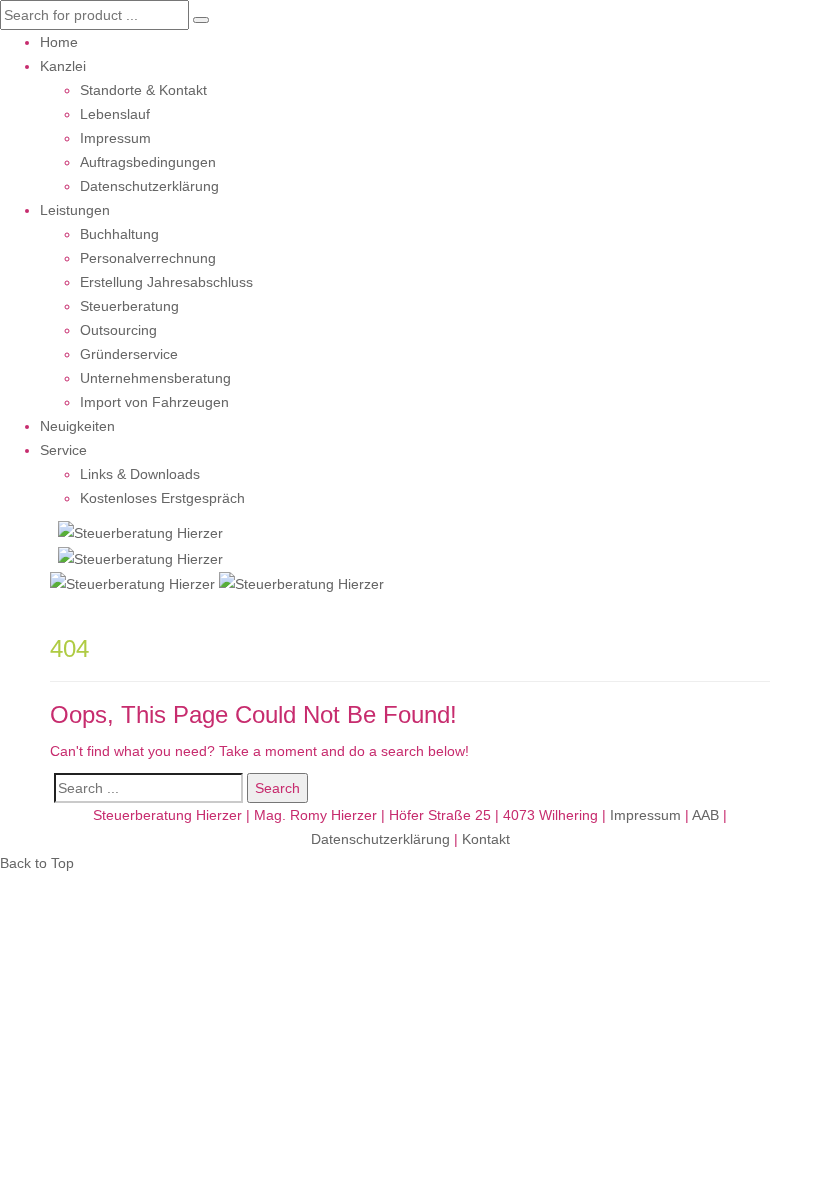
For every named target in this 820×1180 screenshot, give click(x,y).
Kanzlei (63, 66)
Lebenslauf (115, 114)
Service (63, 450)
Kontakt (486, 839)
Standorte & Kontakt (143, 90)
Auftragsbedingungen (148, 162)
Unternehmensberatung (155, 378)
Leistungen (75, 210)
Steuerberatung (129, 306)
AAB (705, 815)
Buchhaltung (119, 234)
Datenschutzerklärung (149, 186)
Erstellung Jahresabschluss (166, 282)
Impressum (115, 138)
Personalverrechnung (148, 258)
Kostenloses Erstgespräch (162, 498)
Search (277, 788)
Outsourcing (118, 330)
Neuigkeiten (77, 426)
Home (59, 42)
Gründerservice (129, 354)
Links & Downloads (140, 474)
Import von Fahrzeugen (154, 402)
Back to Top (37, 863)
